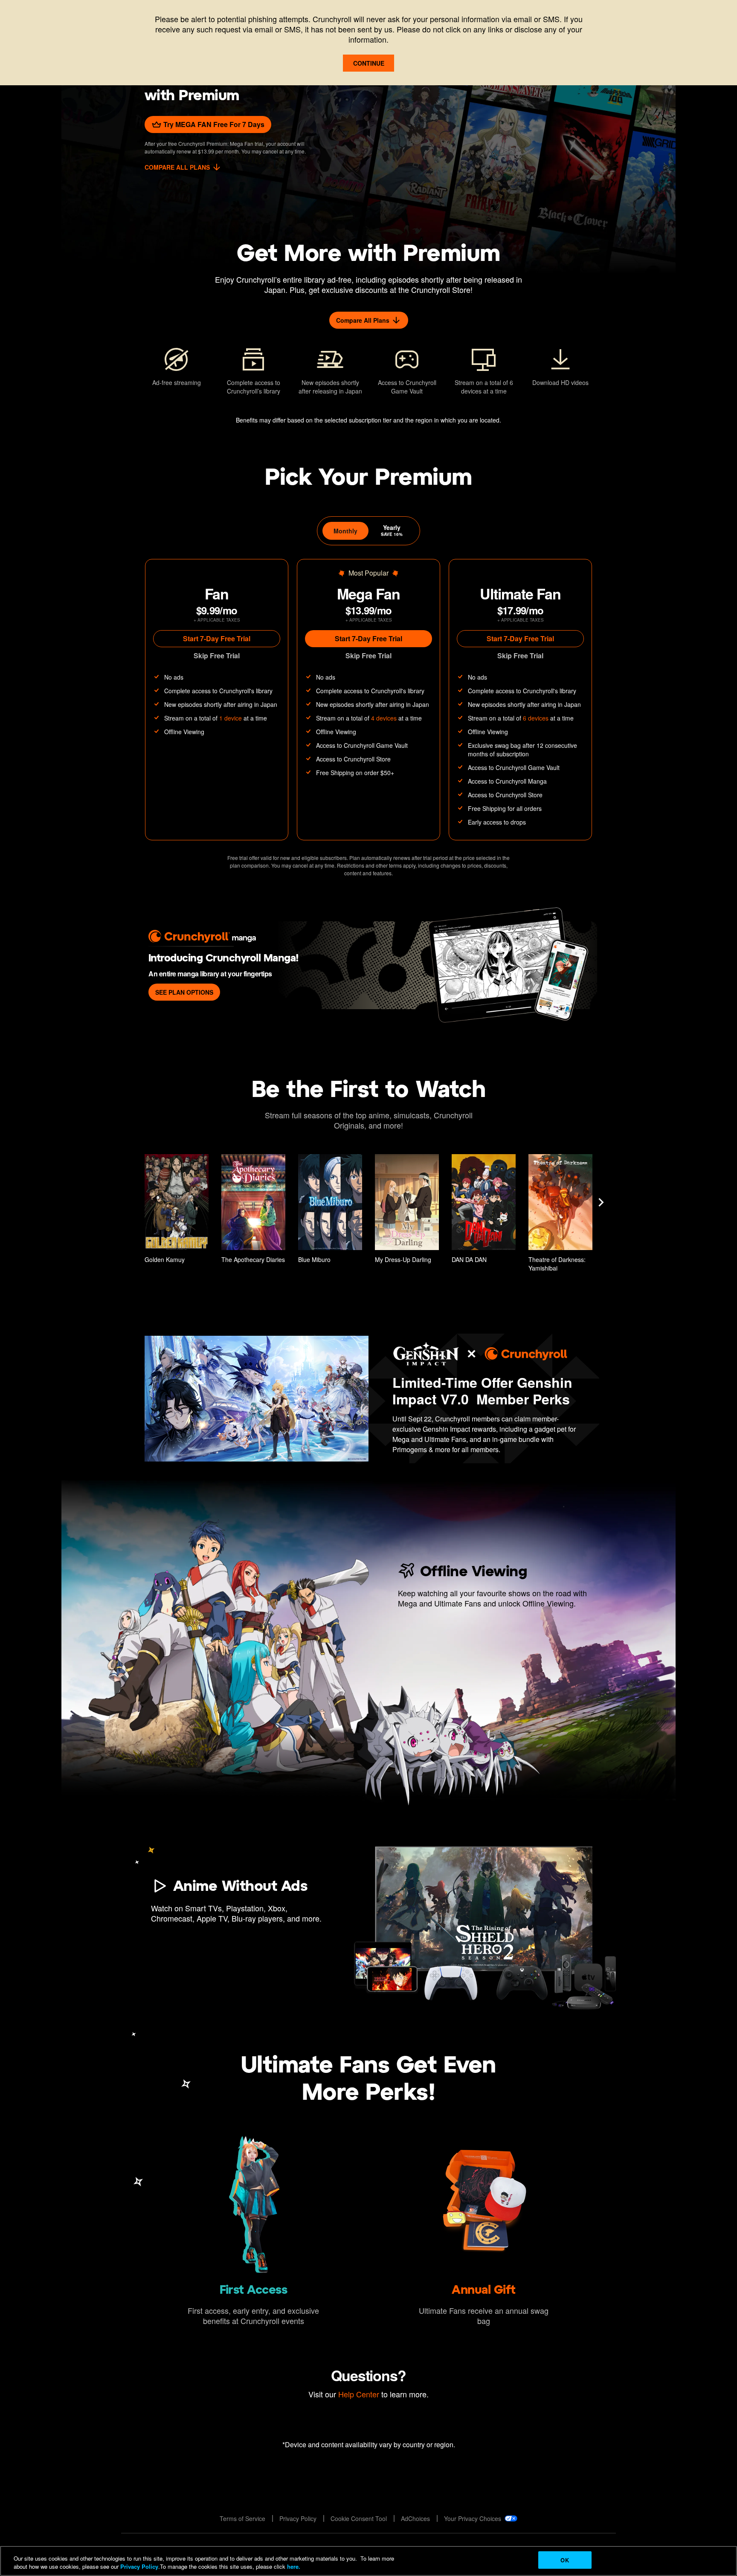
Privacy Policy (139, 2567)
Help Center (359, 2394)
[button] (177, 1211)
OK (564, 2560)
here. (293, 2567)
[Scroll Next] (601, 1202)
